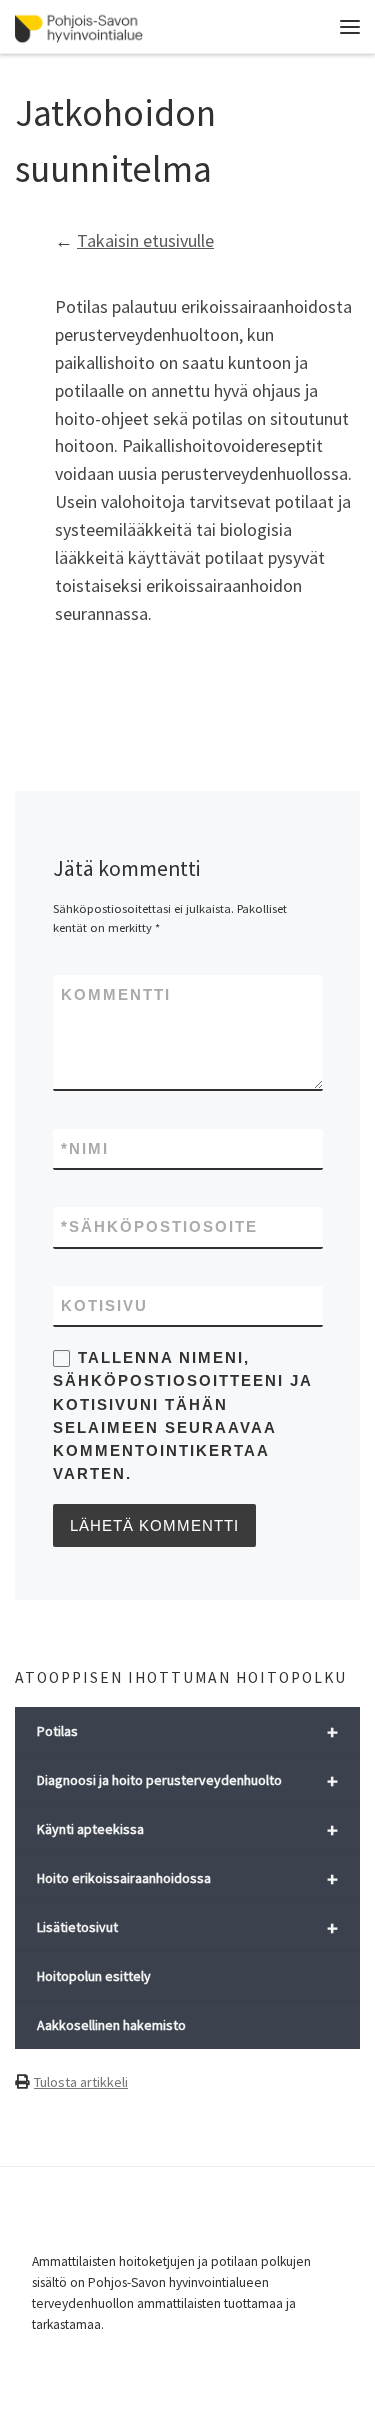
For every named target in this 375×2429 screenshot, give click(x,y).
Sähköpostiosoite (159, 1226)
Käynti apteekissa (187, 1829)
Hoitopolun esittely (94, 1976)
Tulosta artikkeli (81, 2082)
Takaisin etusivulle (145, 240)
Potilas (187, 1731)
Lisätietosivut (187, 1927)
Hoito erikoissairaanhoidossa (187, 1878)
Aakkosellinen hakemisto (111, 2025)
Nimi (85, 1148)
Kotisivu (104, 1305)
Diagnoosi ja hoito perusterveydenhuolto (187, 1780)
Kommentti (116, 994)
